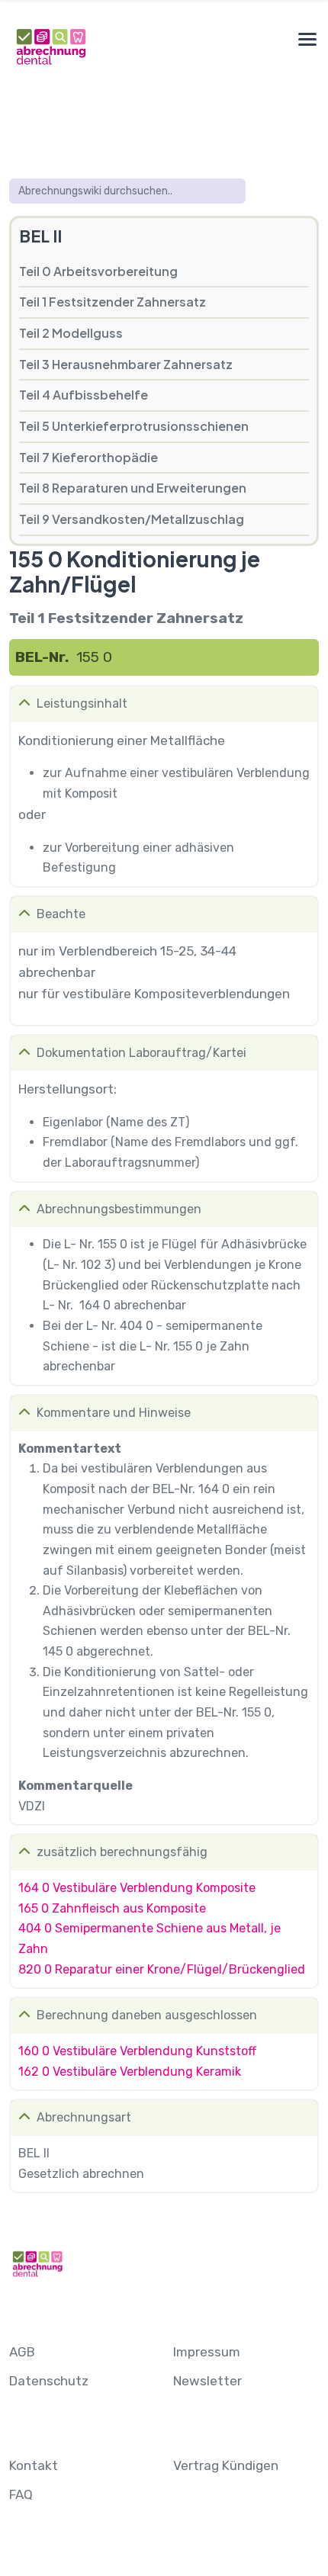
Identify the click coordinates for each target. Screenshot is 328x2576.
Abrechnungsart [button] (84, 2117)
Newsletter (207, 2381)
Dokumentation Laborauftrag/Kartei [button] (141, 1053)
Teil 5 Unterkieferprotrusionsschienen (134, 426)
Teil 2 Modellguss (71, 333)
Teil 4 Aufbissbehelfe (84, 395)
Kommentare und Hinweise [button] (114, 1413)
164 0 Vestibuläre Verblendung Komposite (137, 1888)
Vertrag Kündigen (226, 2465)
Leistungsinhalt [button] (82, 703)
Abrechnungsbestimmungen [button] (119, 1209)
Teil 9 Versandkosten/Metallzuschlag (132, 519)
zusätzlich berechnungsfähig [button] (122, 1852)
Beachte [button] (61, 914)
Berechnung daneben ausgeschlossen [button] (147, 2015)
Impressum (207, 2352)
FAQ (21, 2494)
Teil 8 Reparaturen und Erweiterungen (133, 488)
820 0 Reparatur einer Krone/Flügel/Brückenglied (162, 1969)
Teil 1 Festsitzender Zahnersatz (113, 302)
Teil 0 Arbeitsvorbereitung (98, 271)
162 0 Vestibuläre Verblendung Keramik (130, 2072)
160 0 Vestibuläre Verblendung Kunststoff (137, 2051)
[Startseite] (50, 46)
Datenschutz (49, 2381)
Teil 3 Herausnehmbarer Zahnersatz (126, 364)
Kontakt (34, 2465)
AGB (22, 2352)
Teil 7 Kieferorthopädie (88, 457)
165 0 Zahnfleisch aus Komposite (112, 1908)
